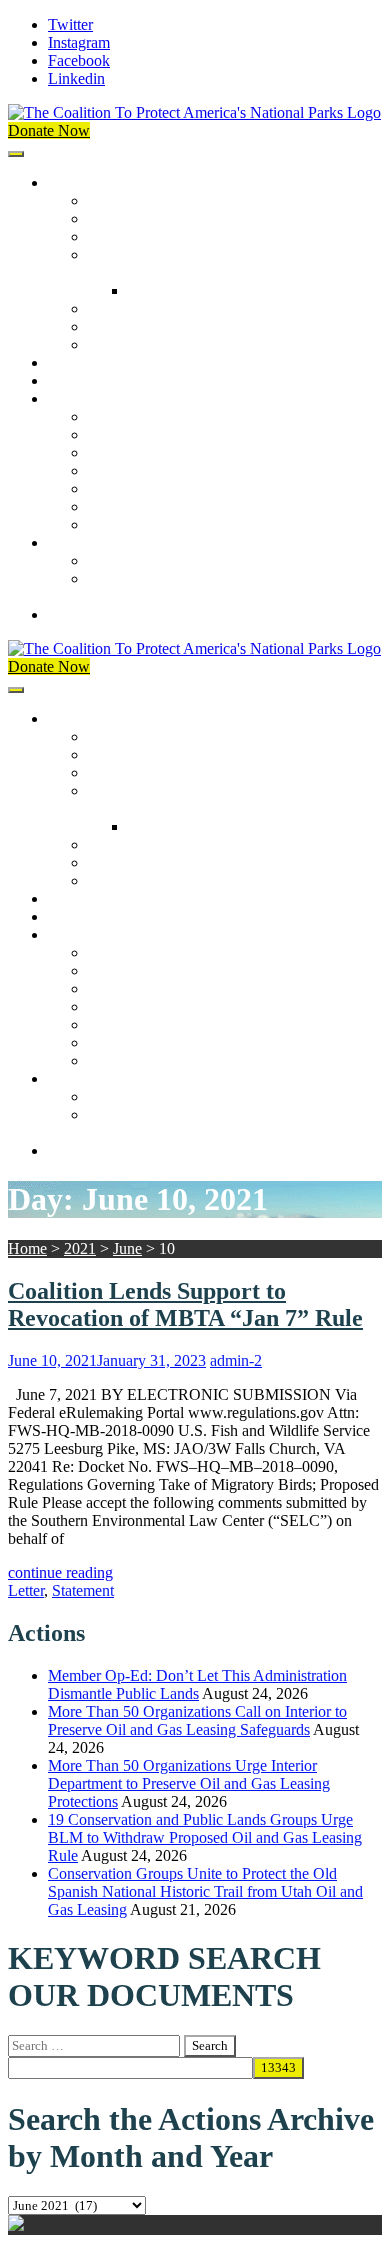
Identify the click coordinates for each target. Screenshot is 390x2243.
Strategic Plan (131, 326)
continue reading (60, 1572)
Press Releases (94, 380)
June (127, 1248)
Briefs (107, 416)
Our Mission (87, 182)
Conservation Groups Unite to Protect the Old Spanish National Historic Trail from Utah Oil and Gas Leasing (205, 1891)
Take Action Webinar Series (176, 470)
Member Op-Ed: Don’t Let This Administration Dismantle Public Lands (197, 1684)
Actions (72, 362)
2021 (80, 1248)
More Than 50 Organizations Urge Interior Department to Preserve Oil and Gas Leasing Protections (189, 1783)
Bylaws (112, 308)
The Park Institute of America (181, 506)
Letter (26, 1590)
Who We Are (129, 218)
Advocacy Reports (147, 452)
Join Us (72, 542)
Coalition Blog (134, 488)
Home (27, 1248)
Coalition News (97, 398)
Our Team (120, 200)
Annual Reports (138, 434)
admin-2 (236, 1360)
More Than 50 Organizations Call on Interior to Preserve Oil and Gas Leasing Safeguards (197, 1720)
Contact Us (83, 614)
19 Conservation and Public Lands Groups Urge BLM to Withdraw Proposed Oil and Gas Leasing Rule (205, 1837)
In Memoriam (131, 524)
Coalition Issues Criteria (163, 236)
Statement (83, 1590)
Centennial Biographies (202, 290)
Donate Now (49, 130)
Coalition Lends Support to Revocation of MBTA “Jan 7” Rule (185, 1304)
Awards (112, 344)
